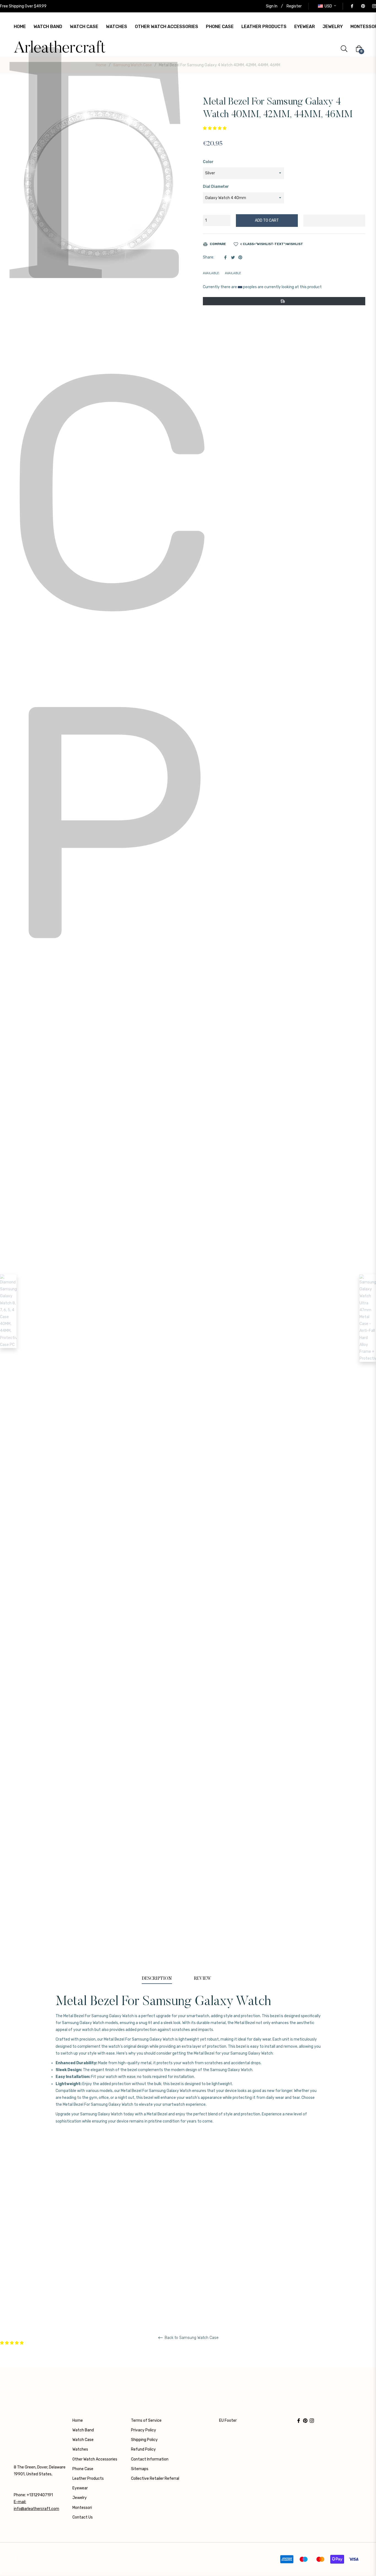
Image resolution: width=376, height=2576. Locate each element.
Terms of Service (146, 2420)
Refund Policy (143, 2449)
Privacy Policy (144, 2430)
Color (208, 162)
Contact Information (150, 2459)
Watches (80, 2449)
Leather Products (88, 2479)
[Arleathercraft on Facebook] (352, 6)
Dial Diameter (216, 187)
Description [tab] (157, 1979)
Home (101, 65)
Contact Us (83, 2517)
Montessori (82, 2508)
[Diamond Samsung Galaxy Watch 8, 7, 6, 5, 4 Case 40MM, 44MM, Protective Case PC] (8, 1311)
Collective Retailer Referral (155, 2479)
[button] (215, 128)
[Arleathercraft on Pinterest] (363, 6)
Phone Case (83, 2469)
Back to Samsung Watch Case (191, 2338)
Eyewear (80, 2488)
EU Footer (228, 2420)
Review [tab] (203, 1979)
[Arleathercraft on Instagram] (374, 6)
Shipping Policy (144, 2440)
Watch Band (83, 2430)
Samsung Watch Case (133, 65)
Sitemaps (140, 2469)
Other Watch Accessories (95, 2459)
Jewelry (80, 2498)
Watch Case (83, 2440)
